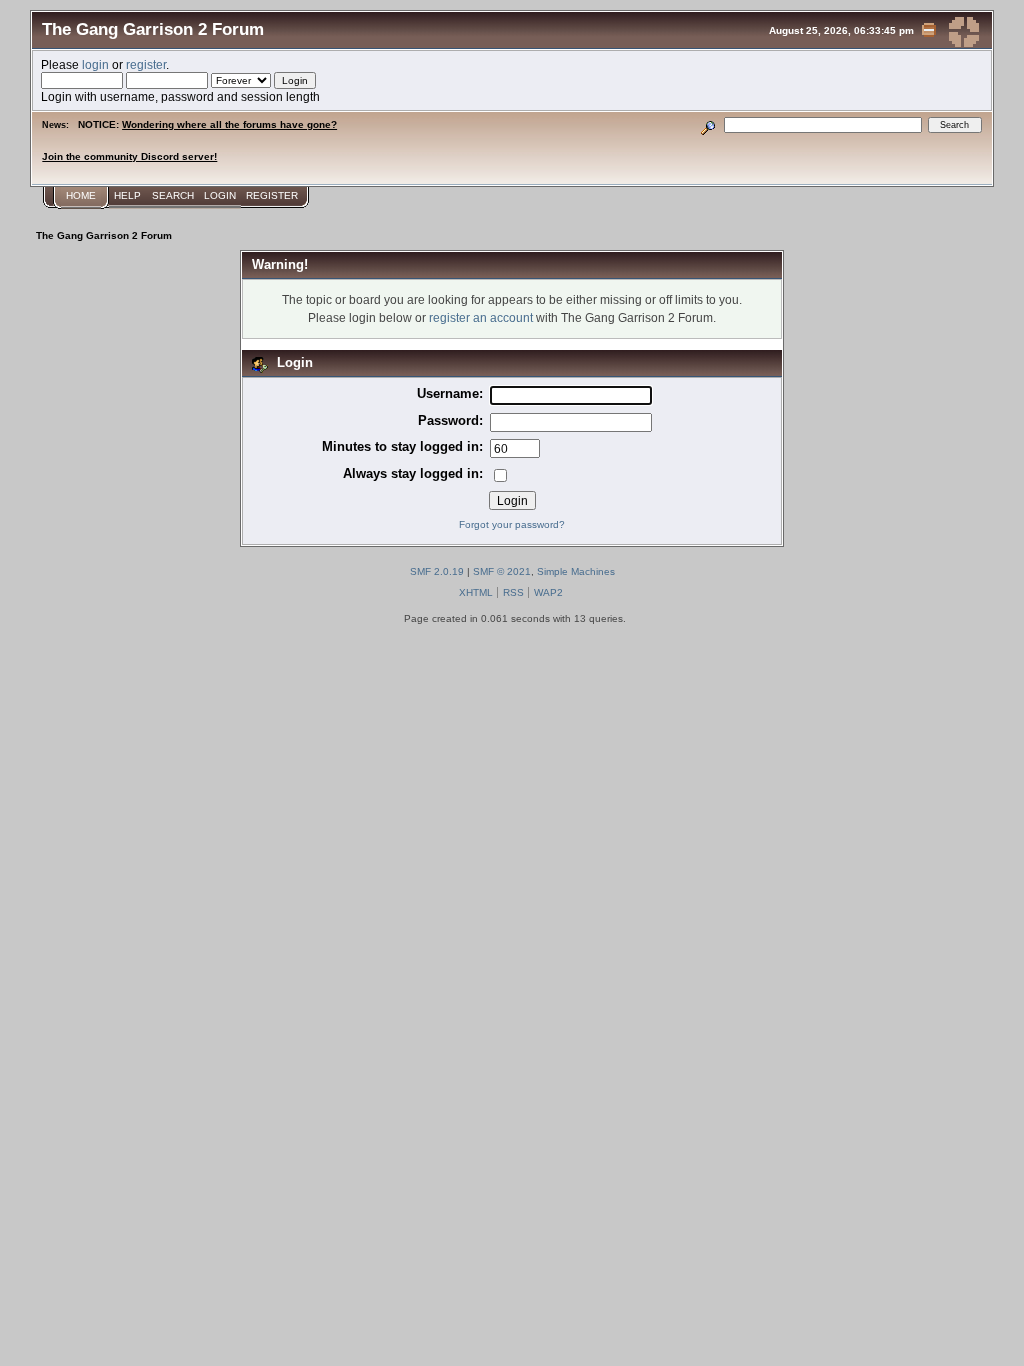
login (95, 64)
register (146, 64)
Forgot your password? (512, 524)
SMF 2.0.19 (437, 571)
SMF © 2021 (502, 571)
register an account (481, 317)
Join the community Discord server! (129, 156)
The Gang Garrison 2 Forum (153, 29)
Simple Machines (576, 571)
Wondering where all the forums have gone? (229, 124)
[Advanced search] (708, 124)
